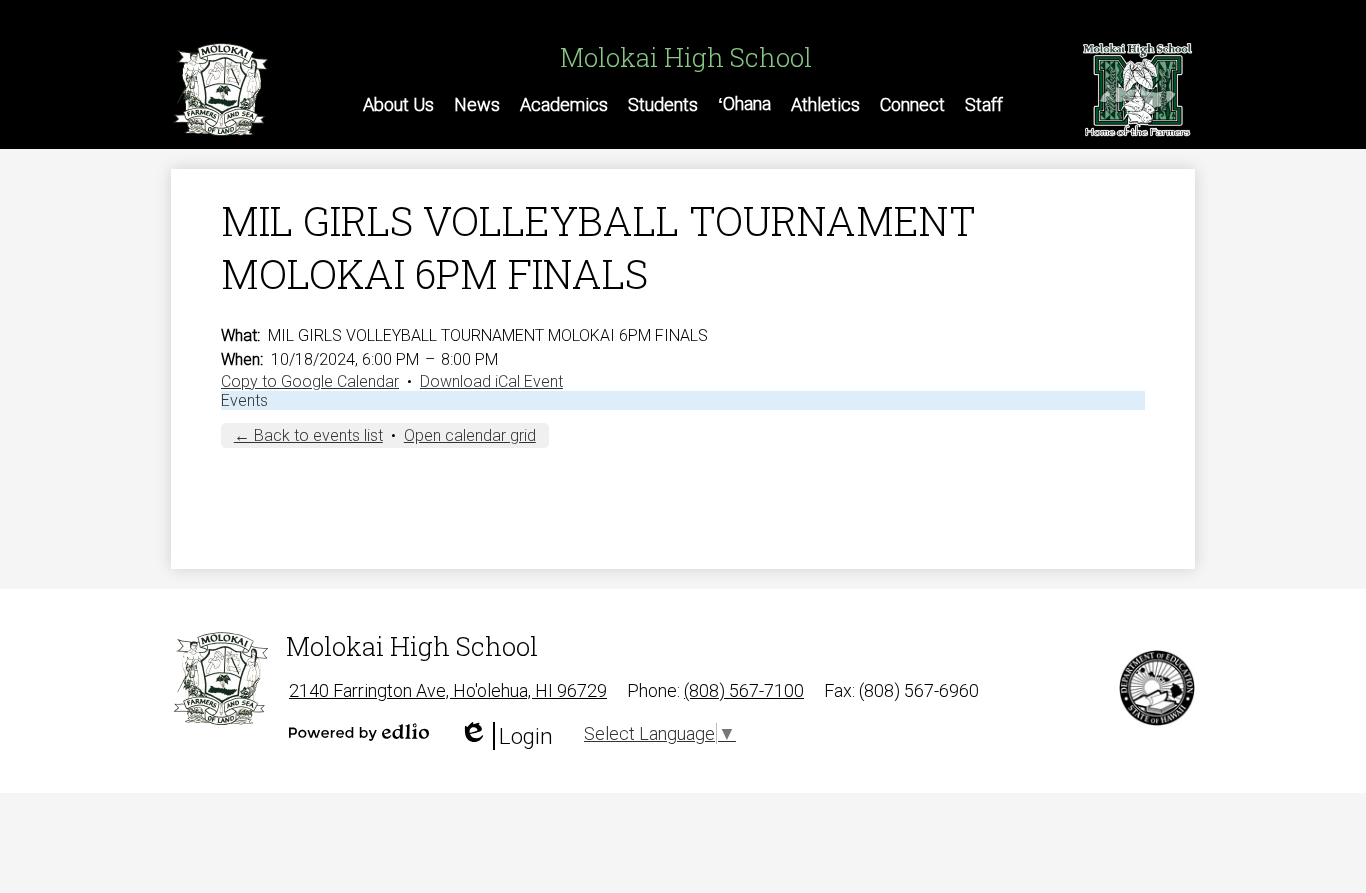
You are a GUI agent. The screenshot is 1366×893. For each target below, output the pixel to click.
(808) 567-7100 (744, 690)
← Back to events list (308, 435)
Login (506, 736)
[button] (398, 104)
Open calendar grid (470, 435)
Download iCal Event (491, 381)
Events (244, 400)
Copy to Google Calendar (310, 381)
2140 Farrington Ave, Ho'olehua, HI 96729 (448, 690)
